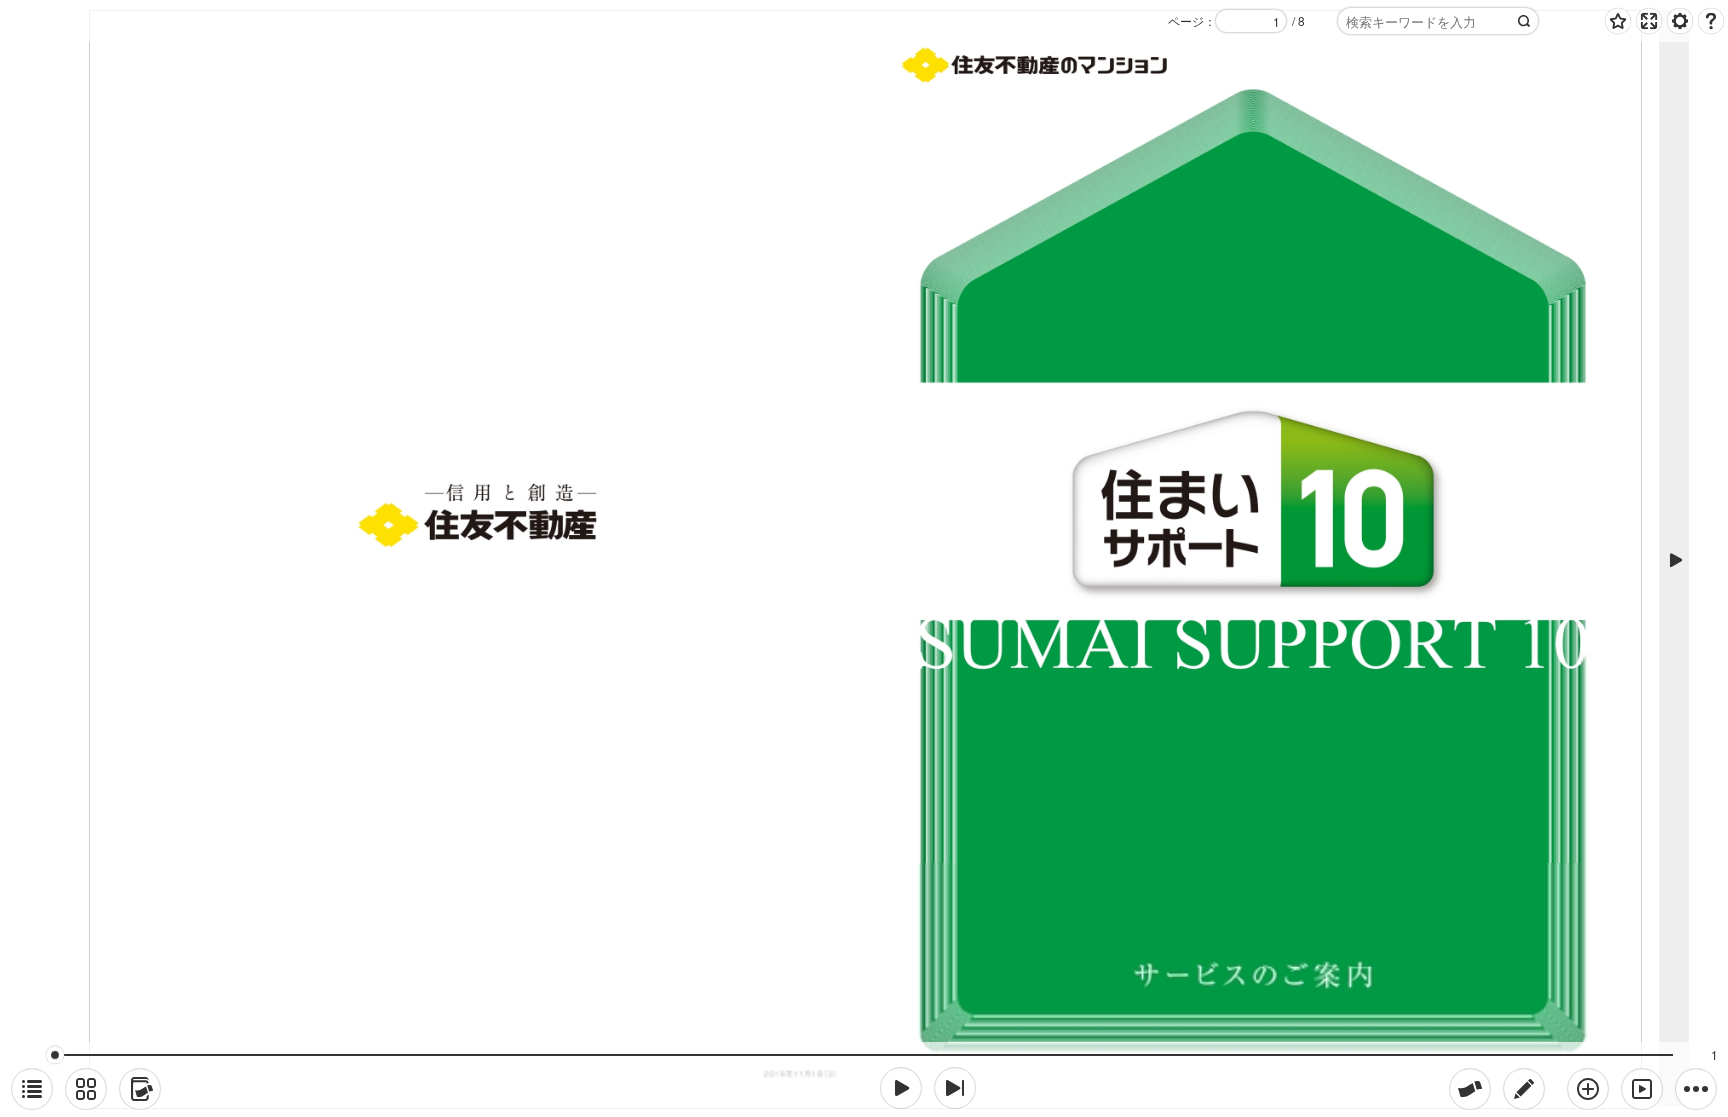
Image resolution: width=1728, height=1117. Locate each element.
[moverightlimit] (955, 1088)
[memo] (1524, 1089)
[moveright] (901, 1088)
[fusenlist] (140, 1089)
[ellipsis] (1696, 1089)
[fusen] (1470, 1089)
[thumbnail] (86, 1089)
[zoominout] (1588, 1089)
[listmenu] (32, 1089)
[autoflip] (1642, 1089)
